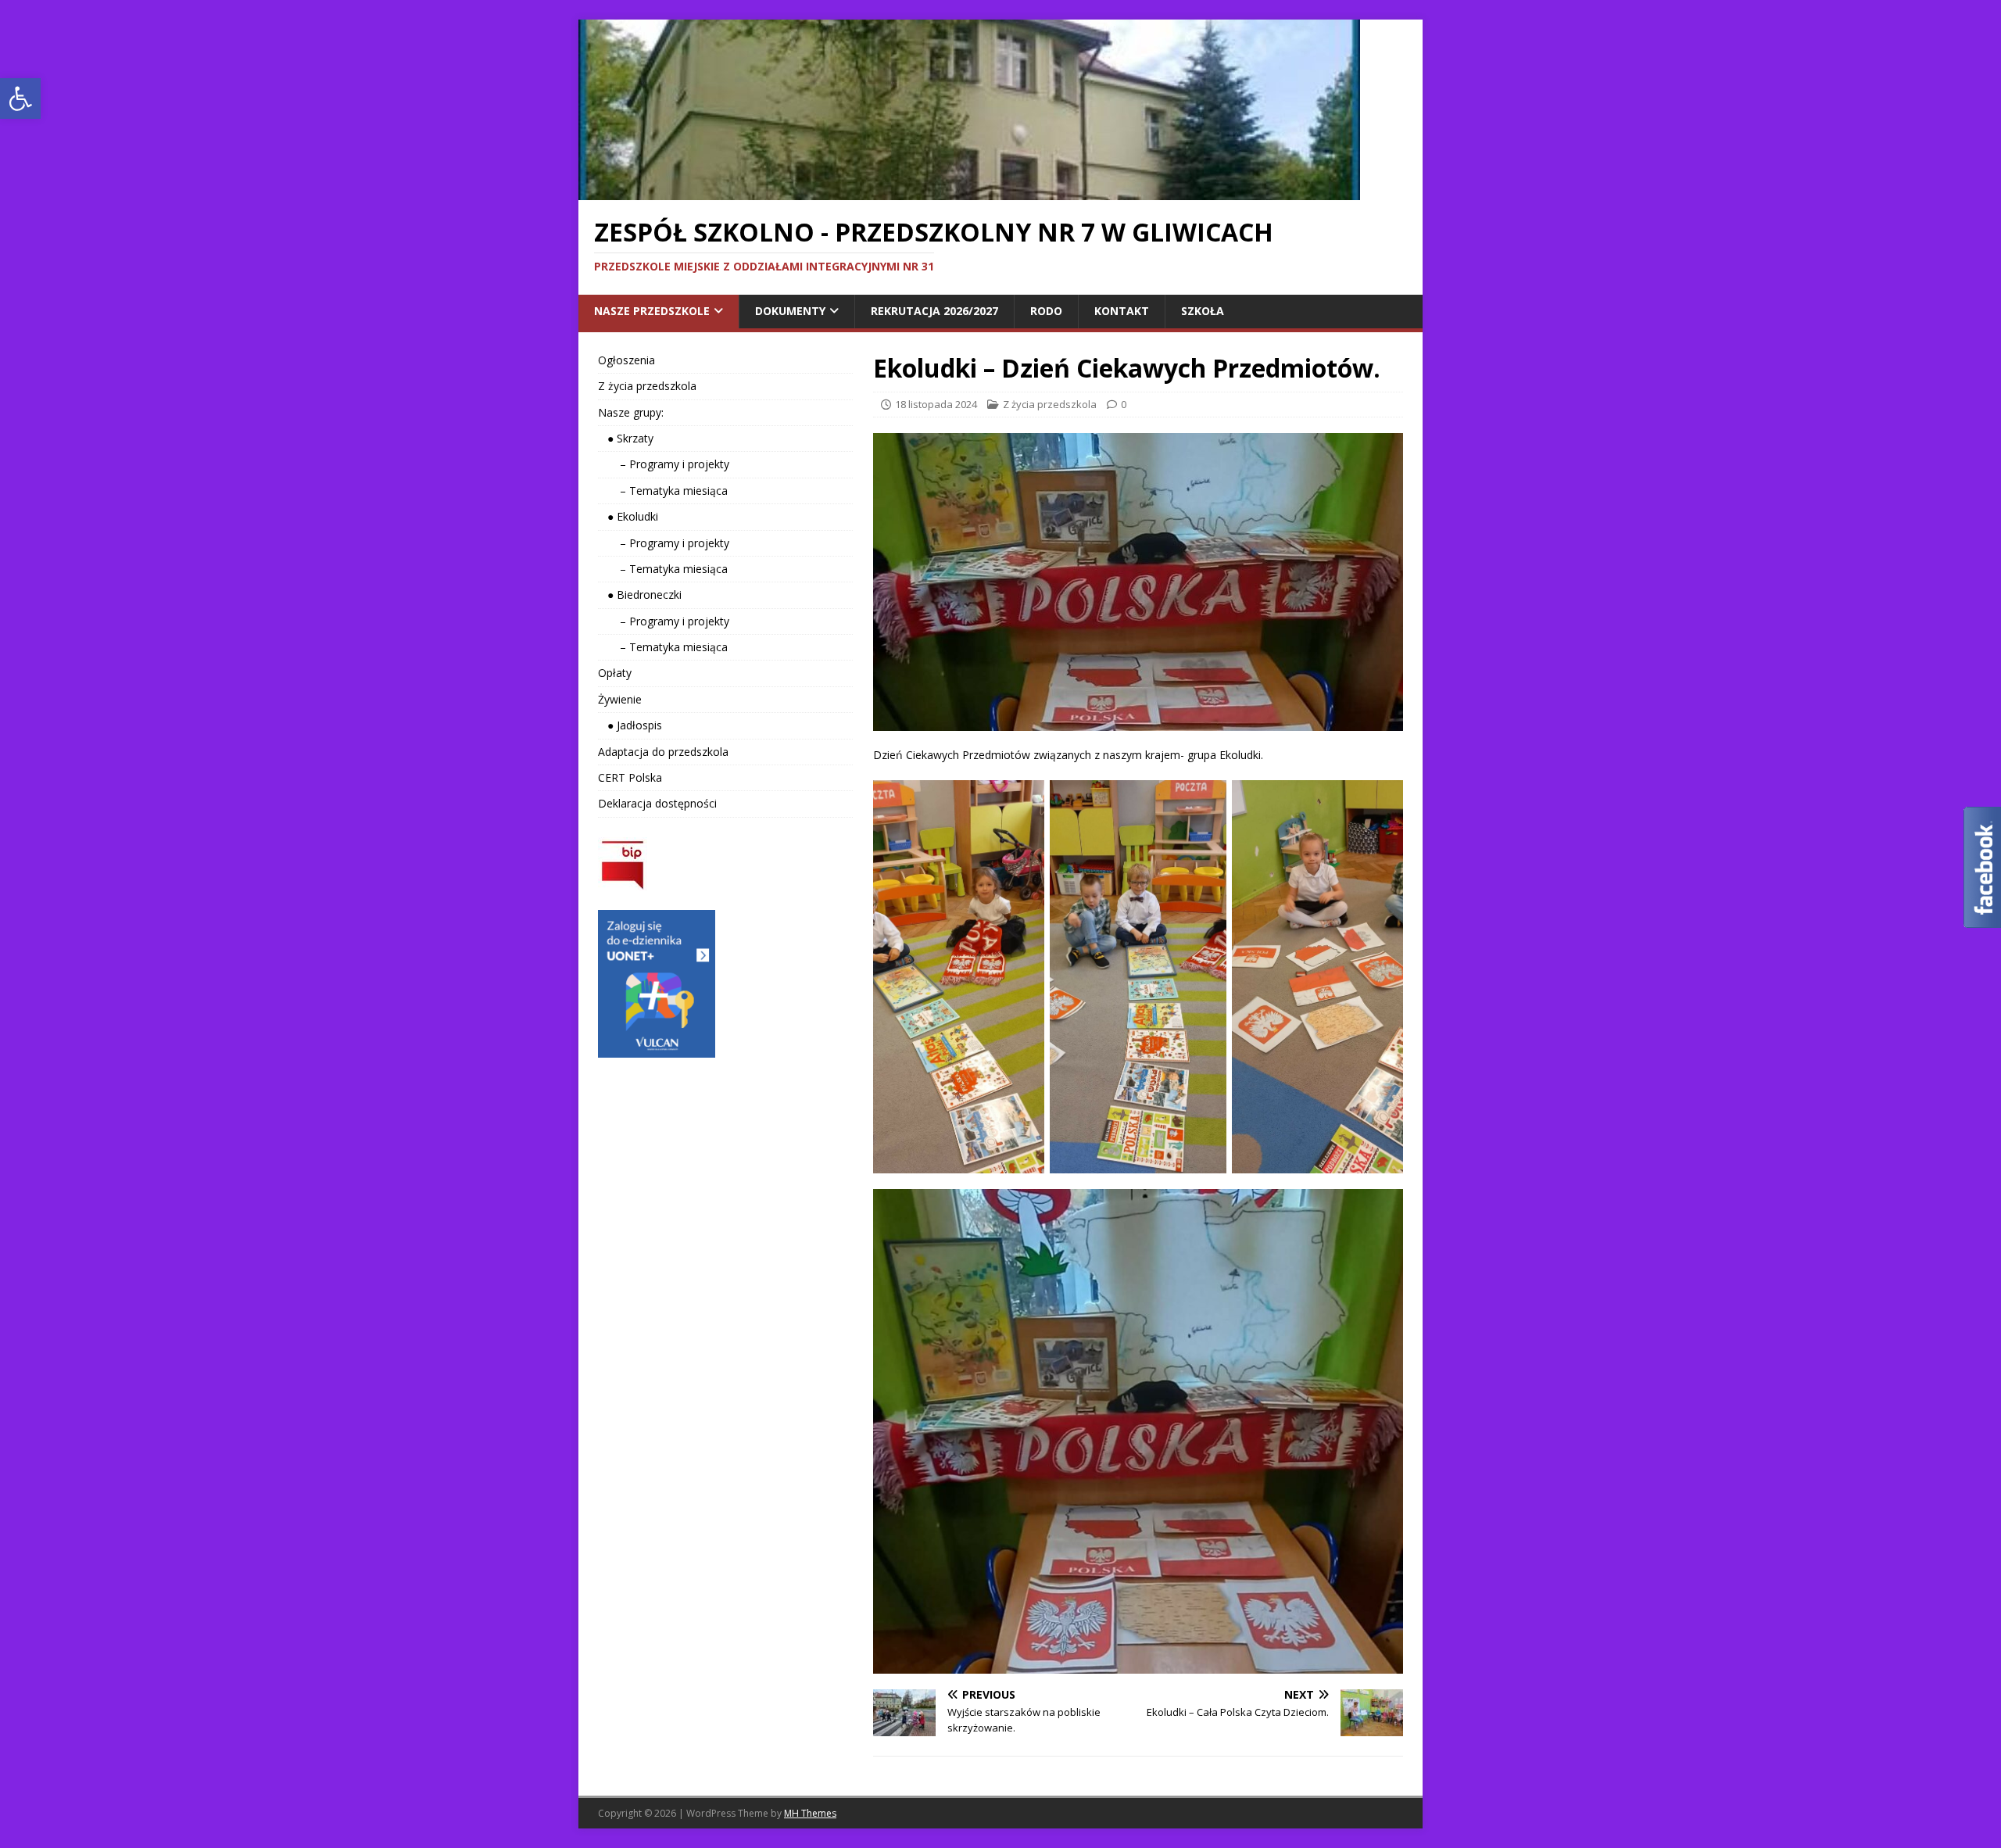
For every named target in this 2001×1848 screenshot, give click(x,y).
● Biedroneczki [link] (640, 595)
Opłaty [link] (615, 673)
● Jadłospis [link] (630, 725)
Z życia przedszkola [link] (1050, 404)
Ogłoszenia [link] (626, 360)
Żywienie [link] (620, 699)
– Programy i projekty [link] (664, 464)
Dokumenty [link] (790, 311)
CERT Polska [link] (630, 777)
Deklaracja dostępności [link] (657, 803)
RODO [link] (1046, 311)
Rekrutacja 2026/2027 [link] (934, 311)
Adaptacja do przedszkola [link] (663, 752)
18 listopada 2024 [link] (936, 404)
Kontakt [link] (1122, 311)
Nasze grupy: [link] (631, 412)
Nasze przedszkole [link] (652, 311)
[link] (20, 98)
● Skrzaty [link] (626, 438)
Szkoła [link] (1203, 311)
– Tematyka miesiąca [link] (663, 491)
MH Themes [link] (810, 1813)
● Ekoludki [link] (628, 516)
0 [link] (1124, 404)
